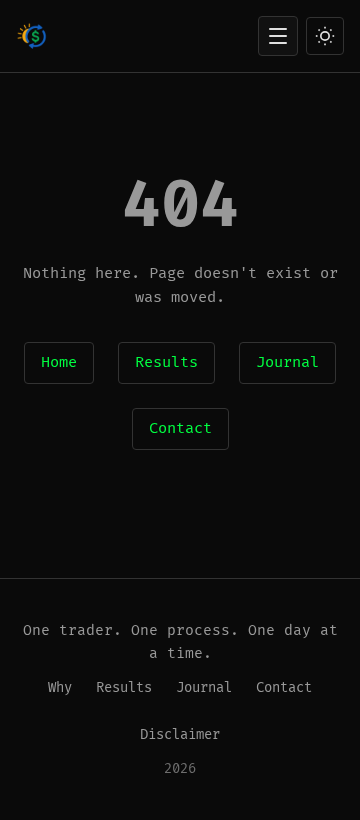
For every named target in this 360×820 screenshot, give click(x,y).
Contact (180, 428)
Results (166, 362)
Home (59, 362)
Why (60, 687)
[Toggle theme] (325, 36)
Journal (287, 362)
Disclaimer (180, 734)
